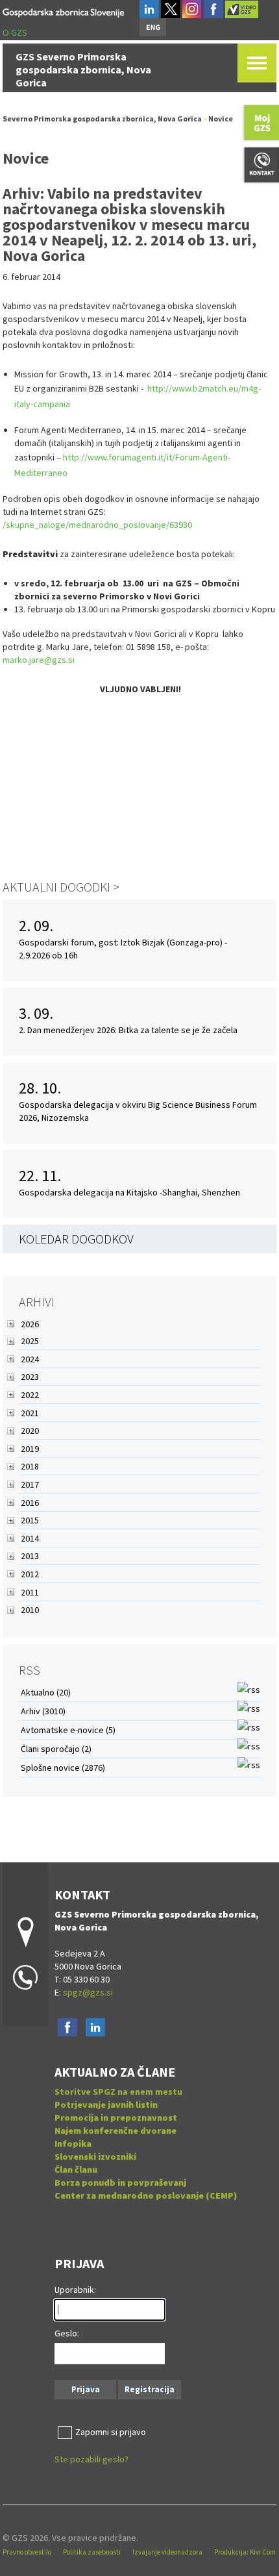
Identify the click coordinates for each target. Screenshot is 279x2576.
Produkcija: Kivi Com (245, 2552)
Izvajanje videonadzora (167, 2552)
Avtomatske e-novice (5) (68, 1730)
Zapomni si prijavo (111, 2432)
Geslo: (67, 2333)
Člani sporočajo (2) (56, 1749)
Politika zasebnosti (92, 2552)
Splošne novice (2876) (63, 1768)
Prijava (86, 2389)
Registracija (150, 2389)
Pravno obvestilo (27, 2552)
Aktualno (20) (46, 1692)
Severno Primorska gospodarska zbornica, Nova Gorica (102, 119)
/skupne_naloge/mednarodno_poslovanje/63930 (97, 525)
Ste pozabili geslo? (91, 2459)
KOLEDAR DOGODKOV (76, 1239)
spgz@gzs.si (87, 1992)
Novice (221, 119)
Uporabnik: (75, 2290)
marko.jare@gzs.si (39, 660)
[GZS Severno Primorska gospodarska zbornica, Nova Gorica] (63, 11)
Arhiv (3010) (43, 1711)
